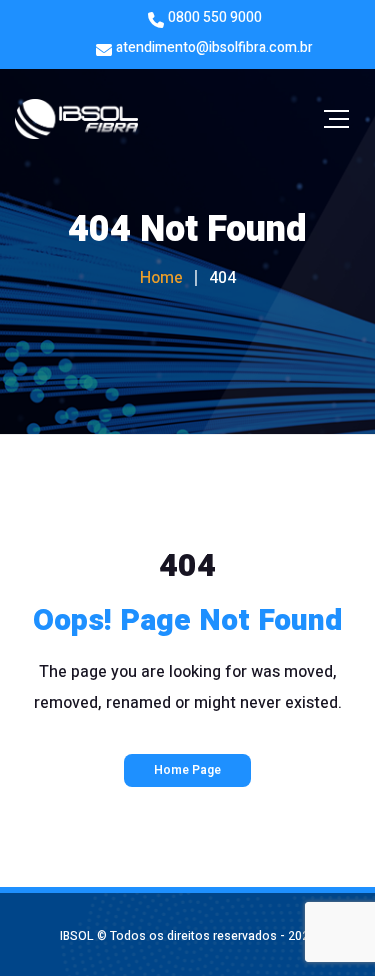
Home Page (187, 770)
